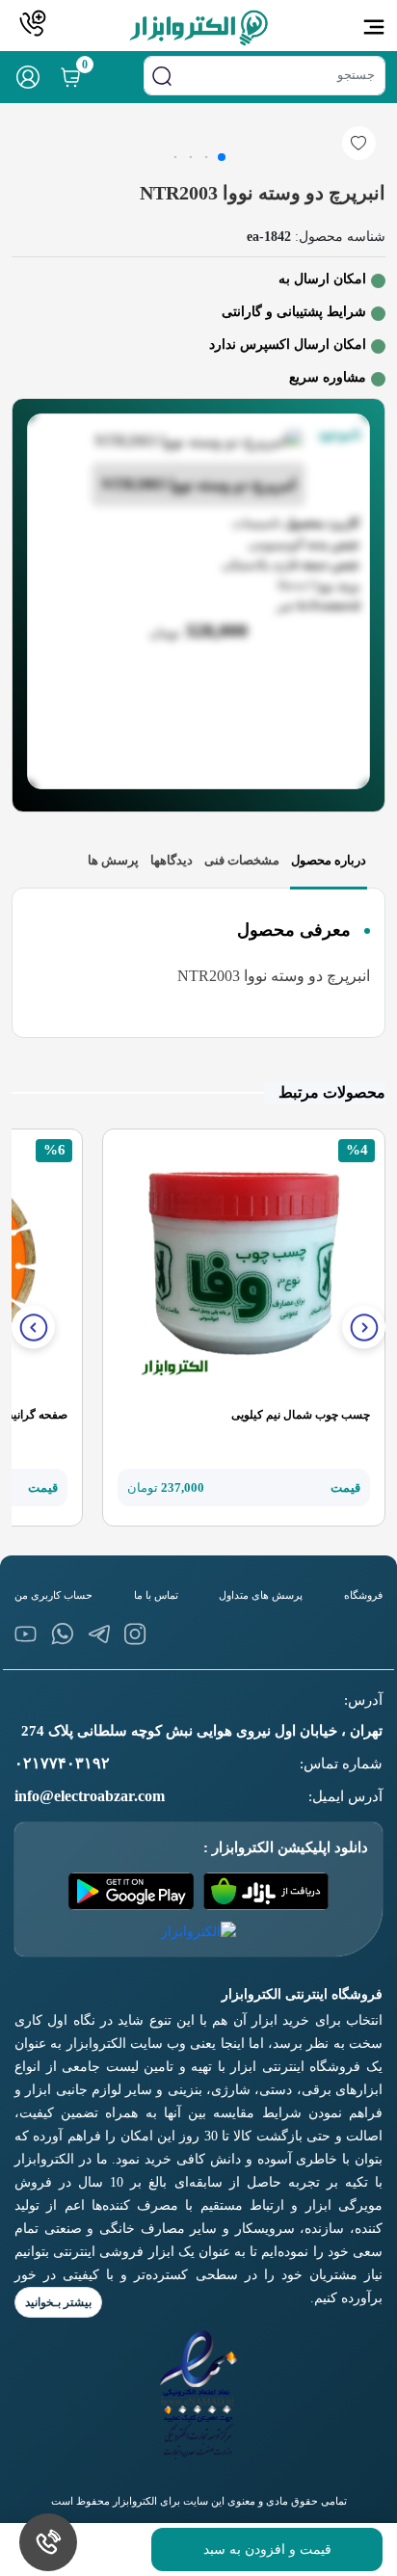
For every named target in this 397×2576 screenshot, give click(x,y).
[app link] (266, 1891)
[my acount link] (28, 77)
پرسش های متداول (261, 1595)
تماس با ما (156, 1595)
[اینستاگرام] (135, 1634)
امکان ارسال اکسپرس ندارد (288, 345)
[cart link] (70, 77)
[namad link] (199, 2395)
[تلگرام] (99, 1634)
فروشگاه (363, 1595)
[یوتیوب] (26, 1634)
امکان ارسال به (322, 279)
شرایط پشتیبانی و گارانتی (294, 312)
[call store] (33, 23)
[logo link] (199, 28)
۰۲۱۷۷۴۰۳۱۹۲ (62, 1763)
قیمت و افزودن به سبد (267, 2549)
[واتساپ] (62, 1634)
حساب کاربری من (53, 1595)
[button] (364, 1328)
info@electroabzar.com (90, 1796)
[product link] (244, 1269)
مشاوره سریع (328, 377)
